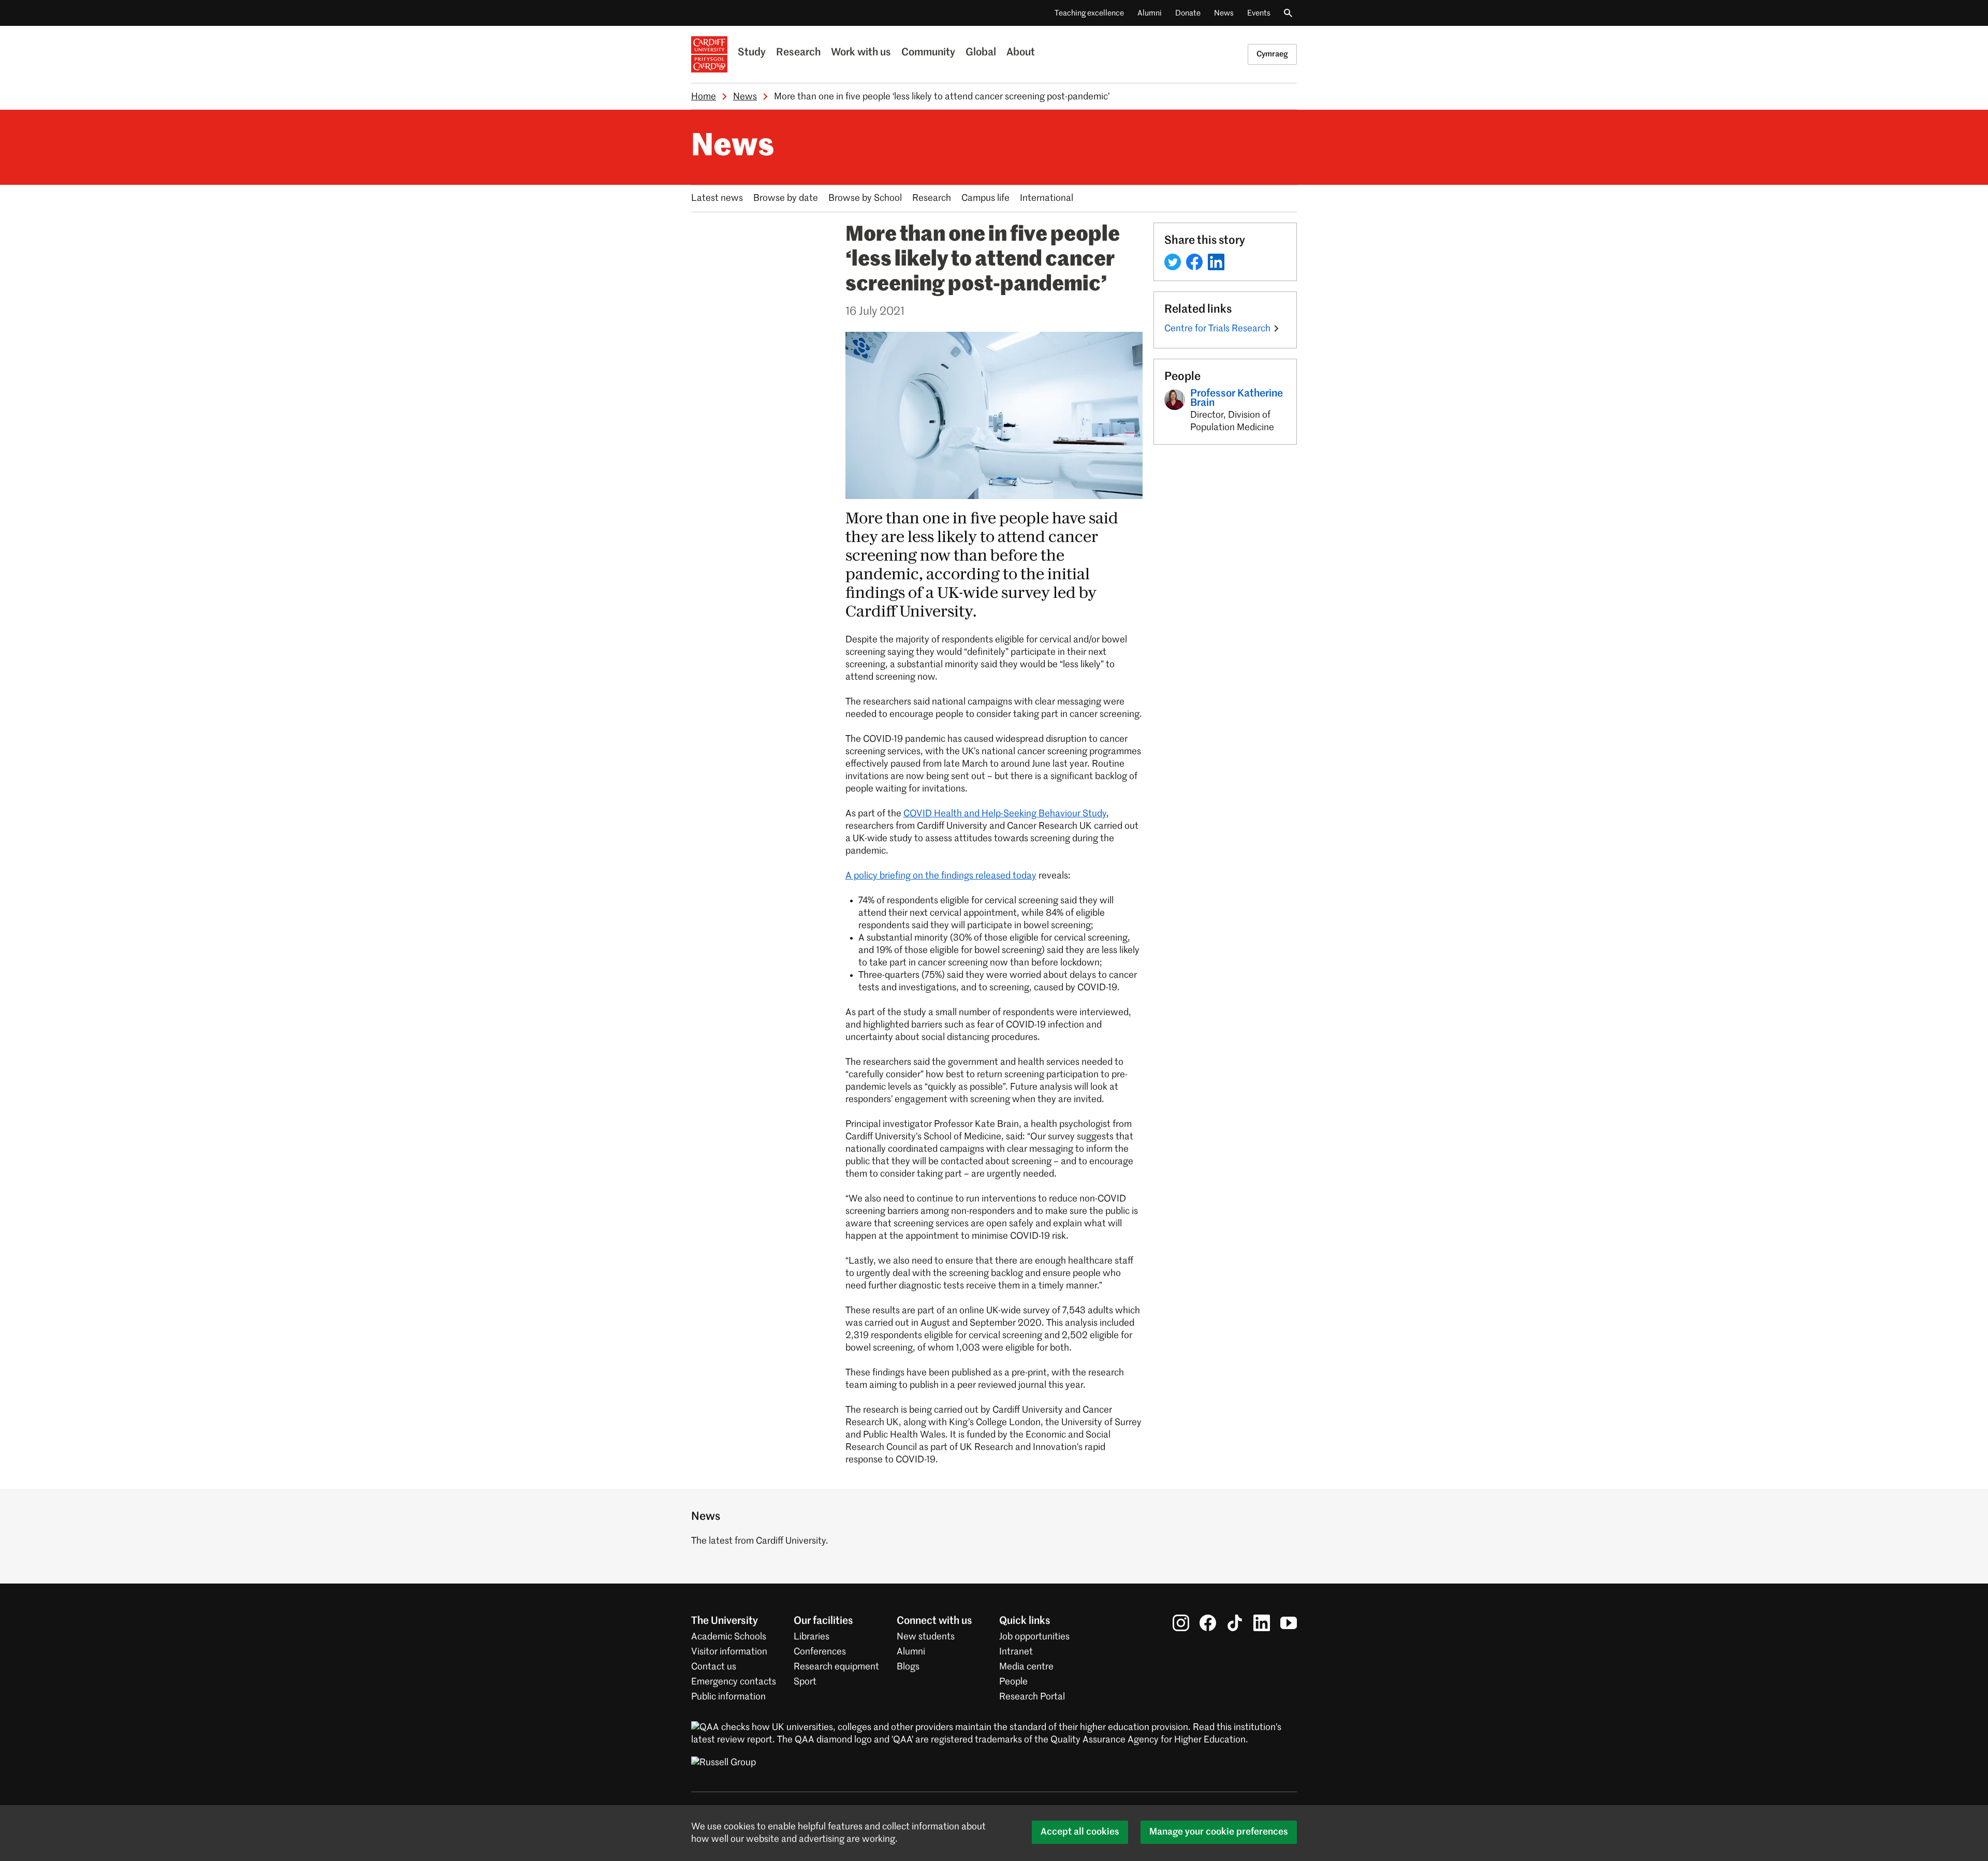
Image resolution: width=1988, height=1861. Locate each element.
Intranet (1016, 1652)
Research (798, 53)
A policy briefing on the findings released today (941, 876)
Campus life (985, 198)
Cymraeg (1272, 54)
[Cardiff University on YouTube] (1289, 1623)
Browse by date (786, 198)
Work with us (861, 53)
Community (928, 53)
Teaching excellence (1089, 13)
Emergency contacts (734, 1682)
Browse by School (865, 198)
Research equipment (836, 1667)
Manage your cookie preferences (1219, 1832)
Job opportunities (1034, 1637)
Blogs (908, 1667)
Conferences (820, 1652)
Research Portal (1032, 1697)
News (1224, 13)
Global (981, 53)
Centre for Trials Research (1217, 329)
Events (1259, 13)
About (1021, 53)
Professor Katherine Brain (1237, 399)
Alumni (1150, 13)
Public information (728, 1697)
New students (926, 1637)
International (1047, 198)
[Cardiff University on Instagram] (1181, 1623)
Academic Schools (729, 1637)
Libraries (812, 1637)
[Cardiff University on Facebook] (1208, 1623)
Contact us (714, 1667)
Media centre (1026, 1667)
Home (704, 97)
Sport (805, 1682)
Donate (1188, 13)
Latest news (717, 198)
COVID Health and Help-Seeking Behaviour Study (1005, 814)
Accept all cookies (1080, 1832)
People (1013, 1682)
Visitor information (729, 1652)
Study (752, 53)
